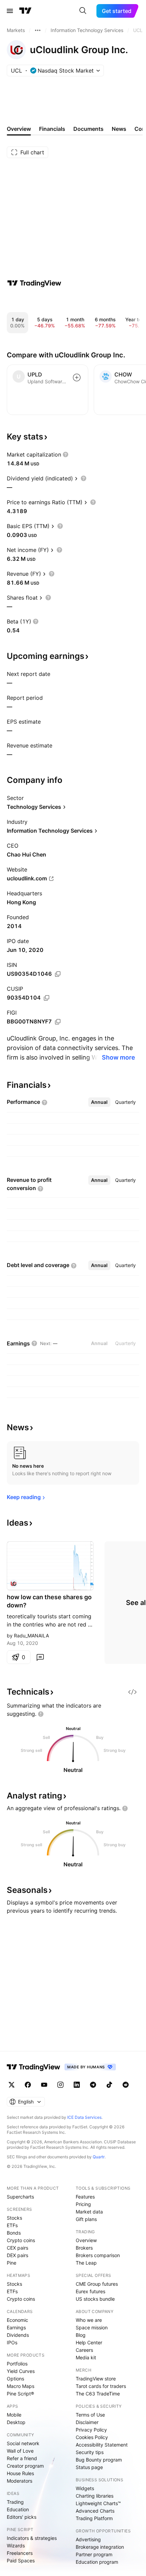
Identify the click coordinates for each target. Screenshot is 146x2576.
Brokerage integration (100, 2547)
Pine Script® (20, 2394)
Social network (23, 2443)
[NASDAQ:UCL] (14, 1584)
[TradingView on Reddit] (126, 2085)
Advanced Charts (95, 2511)
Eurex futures (90, 2291)
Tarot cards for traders (101, 2386)
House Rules (20, 2473)
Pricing (83, 2204)
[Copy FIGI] (58, 1022)
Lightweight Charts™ (98, 2503)
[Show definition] (66, 454)
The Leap (86, 2263)
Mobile (14, 2415)
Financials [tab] (52, 129)
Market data (89, 2212)
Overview (86, 2240)
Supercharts (20, 2197)
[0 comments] (40, 1657)
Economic (17, 2320)
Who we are (89, 2320)
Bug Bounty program (99, 2460)
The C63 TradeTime (98, 2394)
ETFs (12, 2225)
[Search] (83, 11)
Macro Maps (21, 2386)
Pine (12, 2263)
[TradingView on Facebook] (28, 2085)
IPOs (12, 2342)
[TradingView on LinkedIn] (77, 2085)
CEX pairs (17, 2248)
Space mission (92, 2327)
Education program (97, 2562)
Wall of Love (20, 2451)
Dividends (18, 2335)
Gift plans (86, 2219)
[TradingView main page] (25, 11)
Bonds (14, 2233)
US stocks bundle (95, 2299)
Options (15, 2379)
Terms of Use (90, 2415)
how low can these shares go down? (49, 1601)
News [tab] (119, 129)
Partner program (94, 2554)
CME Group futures (97, 2284)
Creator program (25, 2466)
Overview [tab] (19, 129)
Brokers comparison (98, 2255)
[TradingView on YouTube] (44, 2085)
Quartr (99, 2157)
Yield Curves (21, 2371)
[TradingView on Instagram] (60, 2085)
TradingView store (96, 2379)
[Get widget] (132, 1692)
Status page (89, 2467)
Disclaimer (87, 2422)
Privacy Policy (91, 2430)
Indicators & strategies (32, 2538)
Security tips (90, 2452)
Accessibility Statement (102, 2445)
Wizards (16, 2546)
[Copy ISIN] (58, 974)
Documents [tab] (88, 129)
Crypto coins (21, 2240)
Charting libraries (95, 2496)
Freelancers (20, 2553)
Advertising (88, 2539)
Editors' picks (22, 2517)
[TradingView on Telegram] (93, 2085)
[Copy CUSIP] (47, 998)
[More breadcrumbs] (38, 30)
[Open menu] (10, 11)
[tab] (99, 1102)
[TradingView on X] (12, 2085)
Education (18, 2509)
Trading (15, 2502)
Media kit (86, 2357)
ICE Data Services (84, 2117)
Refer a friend (22, 2458)
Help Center (89, 2342)
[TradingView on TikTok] (109, 2085)
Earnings (16, 2327)
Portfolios (17, 2364)
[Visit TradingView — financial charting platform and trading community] (34, 283)
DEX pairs (17, 2255)
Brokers (84, 2248)
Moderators (20, 2481)
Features (85, 2197)
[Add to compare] (77, 377)
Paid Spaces (21, 2560)
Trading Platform (94, 2518)
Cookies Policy (92, 2437)
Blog (81, 2335)
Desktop (16, 2422)
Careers (84, 2350)
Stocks (14, 2218)
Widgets (85, 2488)
